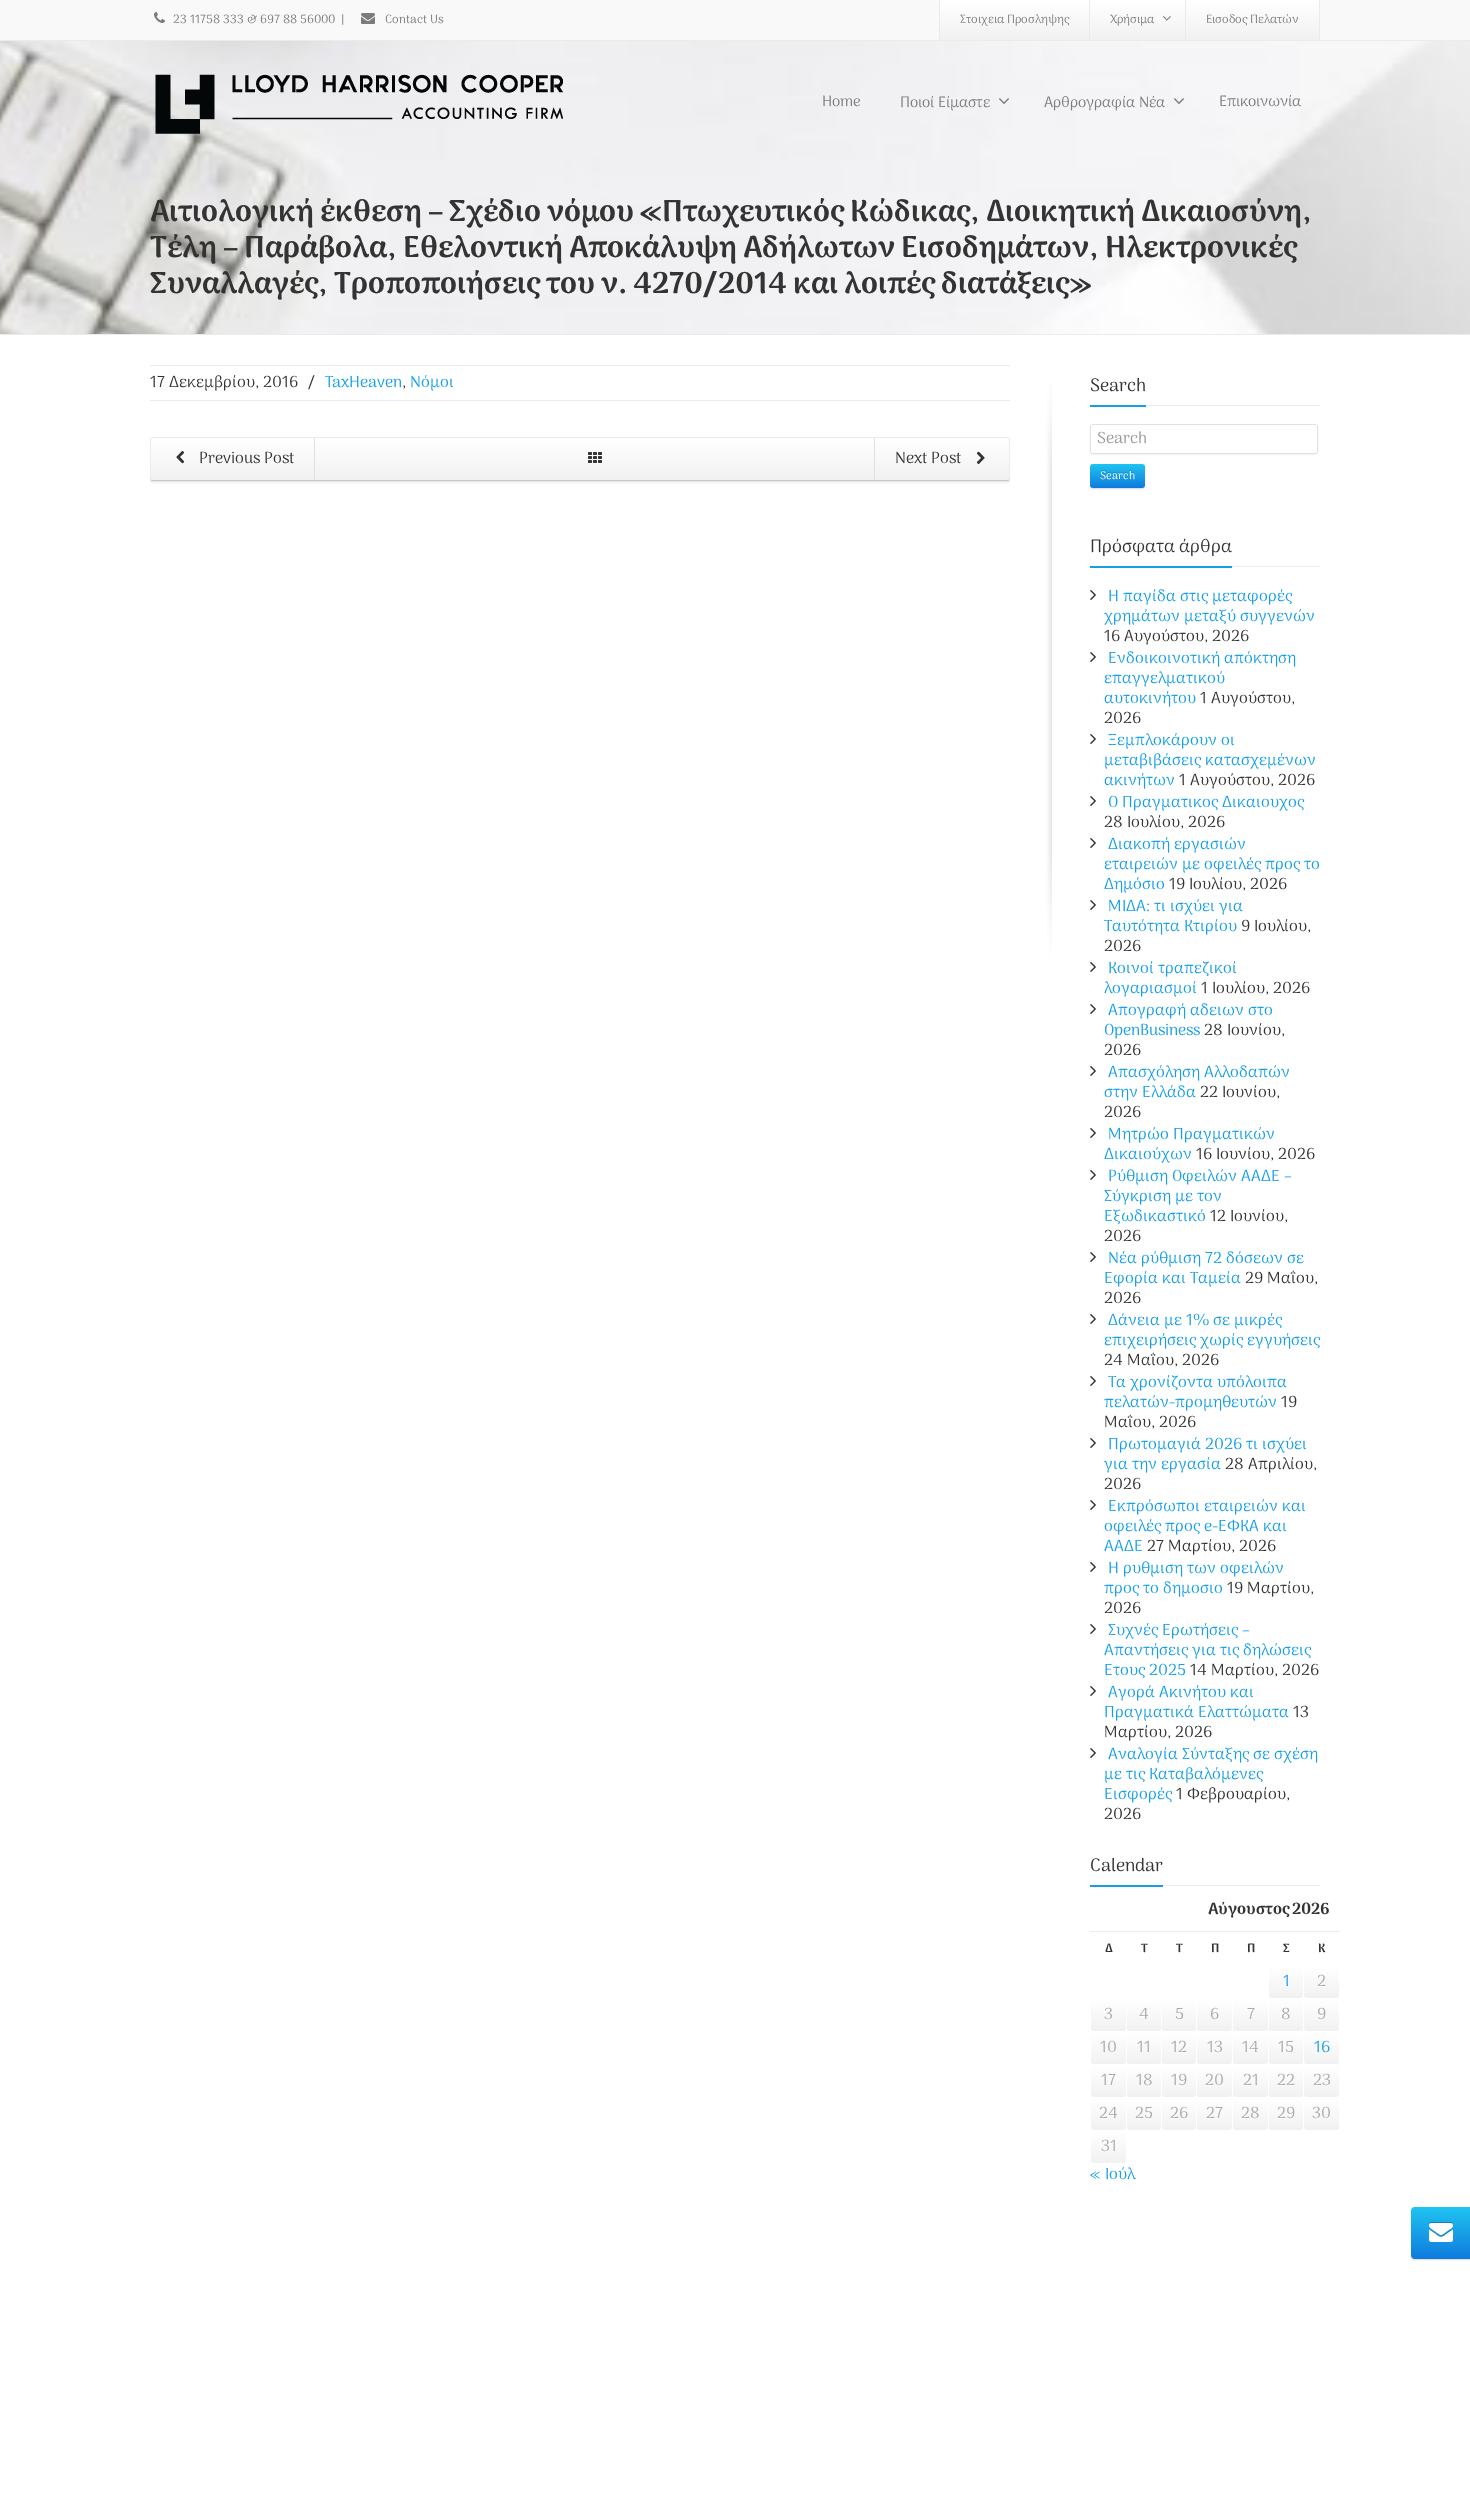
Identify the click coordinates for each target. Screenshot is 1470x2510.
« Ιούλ (1112, 2175)
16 (1322, 2048)
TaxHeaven (363, 383)
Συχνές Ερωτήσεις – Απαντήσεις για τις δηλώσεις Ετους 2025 (1207, 1651)
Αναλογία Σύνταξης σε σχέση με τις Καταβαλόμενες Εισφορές (1211, 1775)
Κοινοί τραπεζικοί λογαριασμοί (1170, 979)
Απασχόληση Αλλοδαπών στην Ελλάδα (1197, 1083)
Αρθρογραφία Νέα (1104, 103)
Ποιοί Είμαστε (945, 103)
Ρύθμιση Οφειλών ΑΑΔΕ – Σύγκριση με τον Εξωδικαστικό (1198, 1197)
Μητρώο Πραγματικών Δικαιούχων (1189, 1145)
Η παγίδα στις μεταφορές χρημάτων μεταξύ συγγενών (1209, 607)
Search (1117, 476)
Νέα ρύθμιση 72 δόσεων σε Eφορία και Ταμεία (1204, 1269)
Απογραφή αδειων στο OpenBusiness (1188, 1021)
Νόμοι (432, 383)
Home (841, 102)
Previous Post (244, 459)
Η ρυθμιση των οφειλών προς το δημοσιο (1194, 1579)
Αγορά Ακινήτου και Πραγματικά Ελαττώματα (1196, 1703)
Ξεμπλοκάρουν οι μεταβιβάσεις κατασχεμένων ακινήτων (1210, 761)
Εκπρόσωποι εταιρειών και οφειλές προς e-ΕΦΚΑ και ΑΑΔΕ (1205, 1527)
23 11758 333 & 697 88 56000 (254, 20)
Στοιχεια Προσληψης (1014, 20)
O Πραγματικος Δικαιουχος (1206, 803)
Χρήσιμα (1132, 20)
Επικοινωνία (1260, 102)
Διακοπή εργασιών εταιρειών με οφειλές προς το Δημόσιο (1212, 865)
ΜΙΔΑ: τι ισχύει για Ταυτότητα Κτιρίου (1173, 917)
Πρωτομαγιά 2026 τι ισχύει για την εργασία (1205, 1455)
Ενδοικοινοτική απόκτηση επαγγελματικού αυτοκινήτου (1200, 679)
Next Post (930, 459)
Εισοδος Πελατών (1252, 20)
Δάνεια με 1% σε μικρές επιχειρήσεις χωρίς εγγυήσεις (1212, 1331)
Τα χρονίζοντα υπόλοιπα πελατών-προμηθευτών (1195, 1393)
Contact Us (413, 20)
